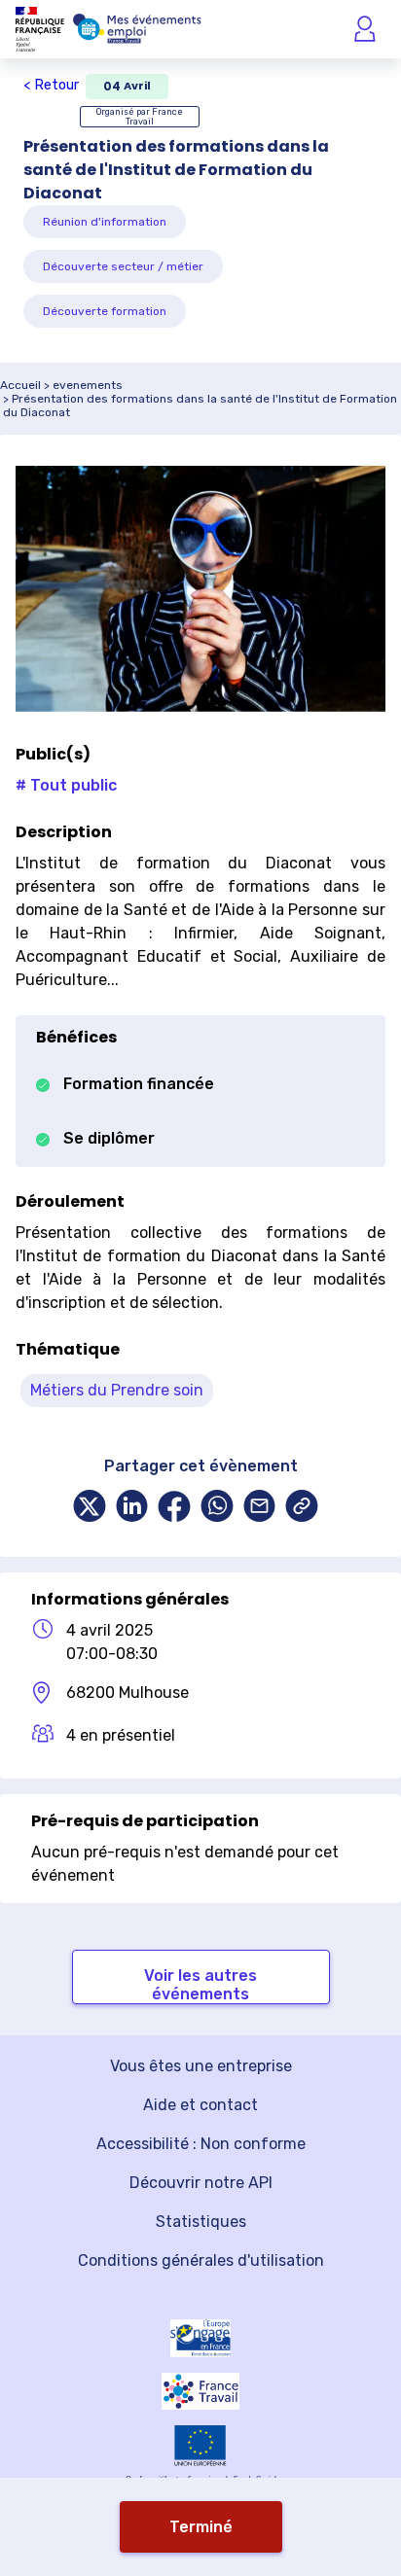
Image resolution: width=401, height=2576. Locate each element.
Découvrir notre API (201, 2183)
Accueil (20, 385)
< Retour (51, 85)
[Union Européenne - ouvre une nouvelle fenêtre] (200, 2446)
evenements (88, 385)
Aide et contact (200, 2105)
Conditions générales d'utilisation (201, 2260)
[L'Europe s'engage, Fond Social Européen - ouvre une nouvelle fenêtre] (200, 2338)
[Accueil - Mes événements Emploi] (137, 29)
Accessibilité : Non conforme (201, 2144)
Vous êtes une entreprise (201, 2066)
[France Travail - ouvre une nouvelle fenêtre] (200, 2391)
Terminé (201, 2527)
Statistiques (201, 2222)
